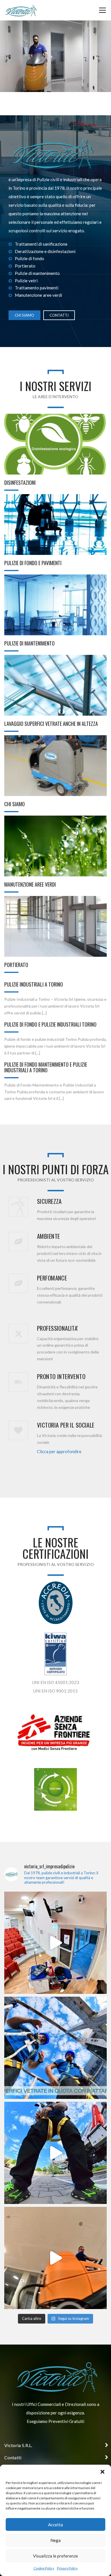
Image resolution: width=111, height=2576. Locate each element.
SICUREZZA (49, 1201)
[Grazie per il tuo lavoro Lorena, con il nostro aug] (55, 1943)
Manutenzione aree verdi (30, 884)
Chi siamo (24, 315)
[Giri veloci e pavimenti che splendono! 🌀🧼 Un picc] (55, 2258)
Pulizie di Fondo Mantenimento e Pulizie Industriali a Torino (46, 1067)
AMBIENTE (48, 1236)
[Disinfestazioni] (55, 444)
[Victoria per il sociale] (18, 1430)
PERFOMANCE (52, 1278)
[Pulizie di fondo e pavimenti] (55, 525)
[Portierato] (55, 926)
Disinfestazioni (20, 482)
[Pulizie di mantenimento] (55, 605)
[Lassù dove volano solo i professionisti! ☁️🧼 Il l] (55, 2048)
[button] (102, 2472)
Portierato (16, 965)
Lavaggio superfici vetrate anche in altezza (51, 724)
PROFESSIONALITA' (58, 1328)
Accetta (55, 2525)
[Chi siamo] (55, 766)
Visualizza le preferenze (55, 2556)
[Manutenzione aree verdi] (55, 846)
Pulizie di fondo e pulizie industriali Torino (50, 1024)
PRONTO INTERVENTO (61, 1376)
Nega (55, 2540)
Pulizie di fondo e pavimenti (33, 563)
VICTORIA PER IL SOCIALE (66, 1425)
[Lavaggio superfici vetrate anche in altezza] (55, 685)
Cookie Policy (44, 2568)
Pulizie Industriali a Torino (34, 984)
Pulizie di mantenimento (29, 643)
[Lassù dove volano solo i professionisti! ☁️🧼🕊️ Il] (55, 2153)
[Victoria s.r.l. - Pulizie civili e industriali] (20, 10)
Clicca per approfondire (59, 1451)
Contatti (59, 315)
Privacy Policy (67, 2568)
